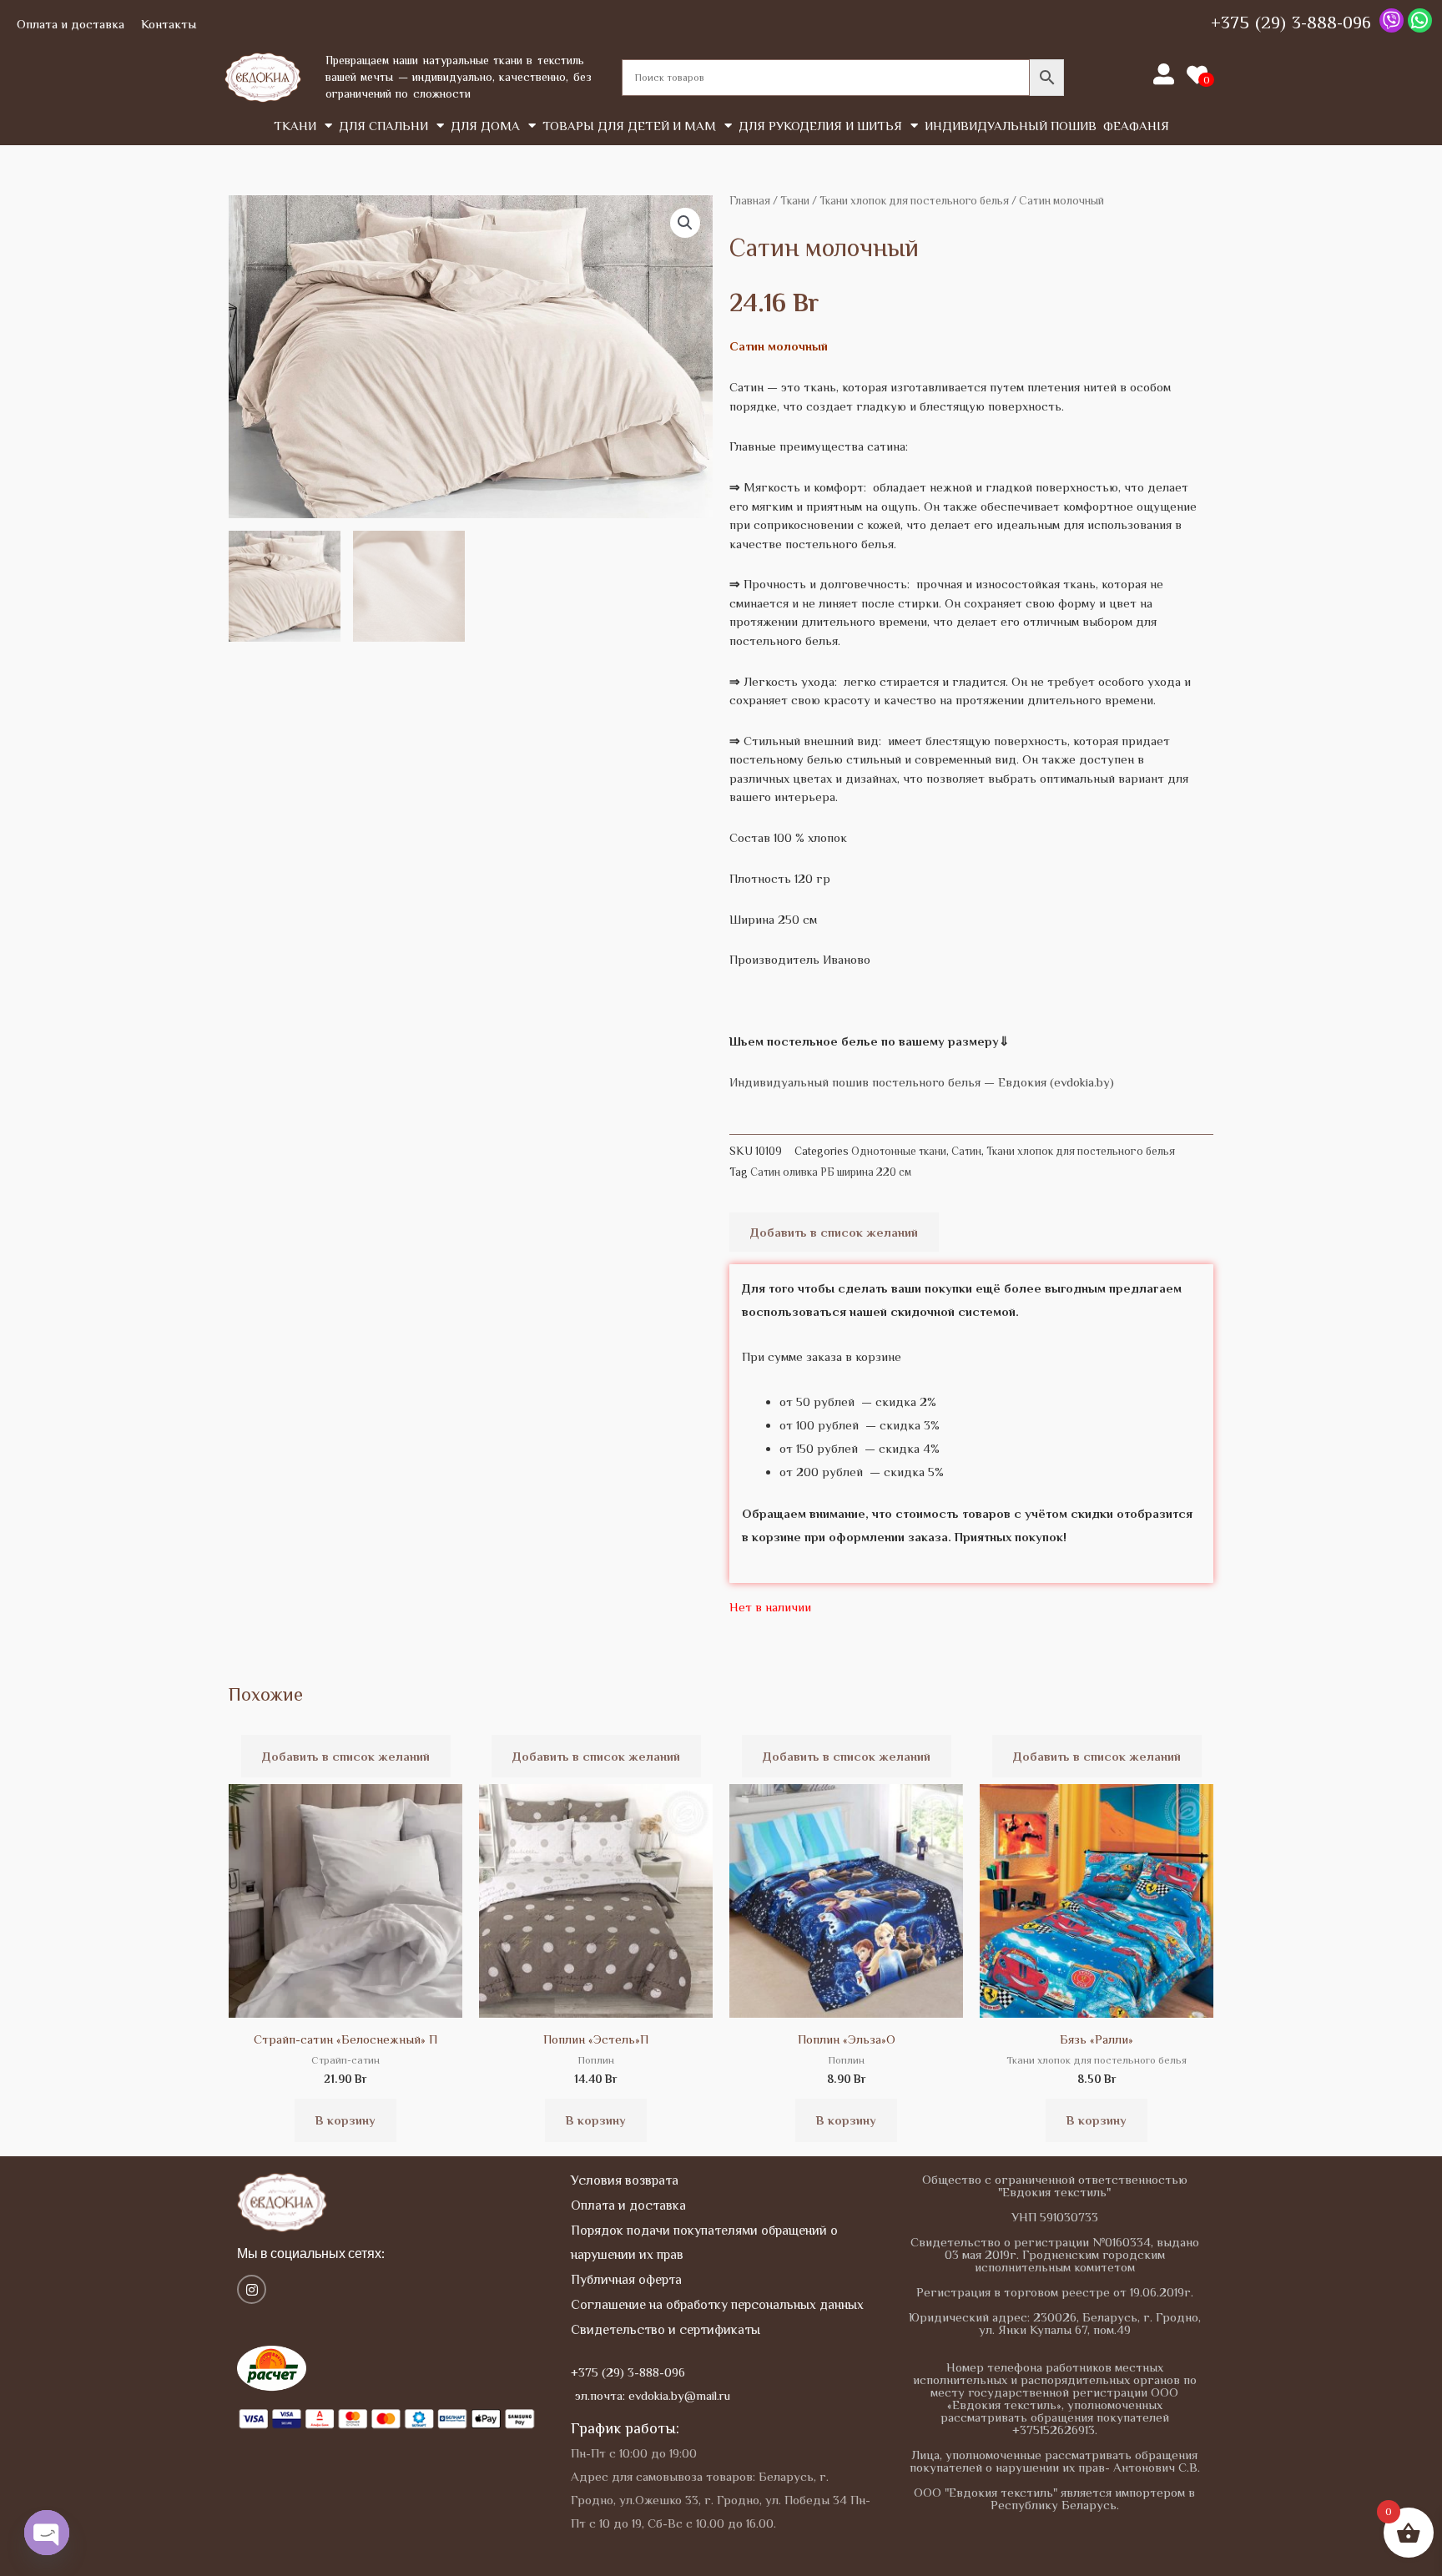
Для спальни (383, 126)
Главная (750, 201)
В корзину (345, 2120)
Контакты (169, 24)
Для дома (485, 126)
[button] (685, 223)
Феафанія (1136, 126)
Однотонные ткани (899, 1151)
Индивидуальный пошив (1011, 126)
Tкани (295, 126)
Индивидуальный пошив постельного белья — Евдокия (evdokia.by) (922, 1082)
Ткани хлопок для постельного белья (914, 201)
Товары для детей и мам (629, 126)
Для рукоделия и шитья (820, 126)
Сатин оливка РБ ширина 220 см (831, 1172)
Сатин (966, 1151)
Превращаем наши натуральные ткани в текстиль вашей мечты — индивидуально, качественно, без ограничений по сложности (459, 76)
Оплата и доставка (71, 24)
